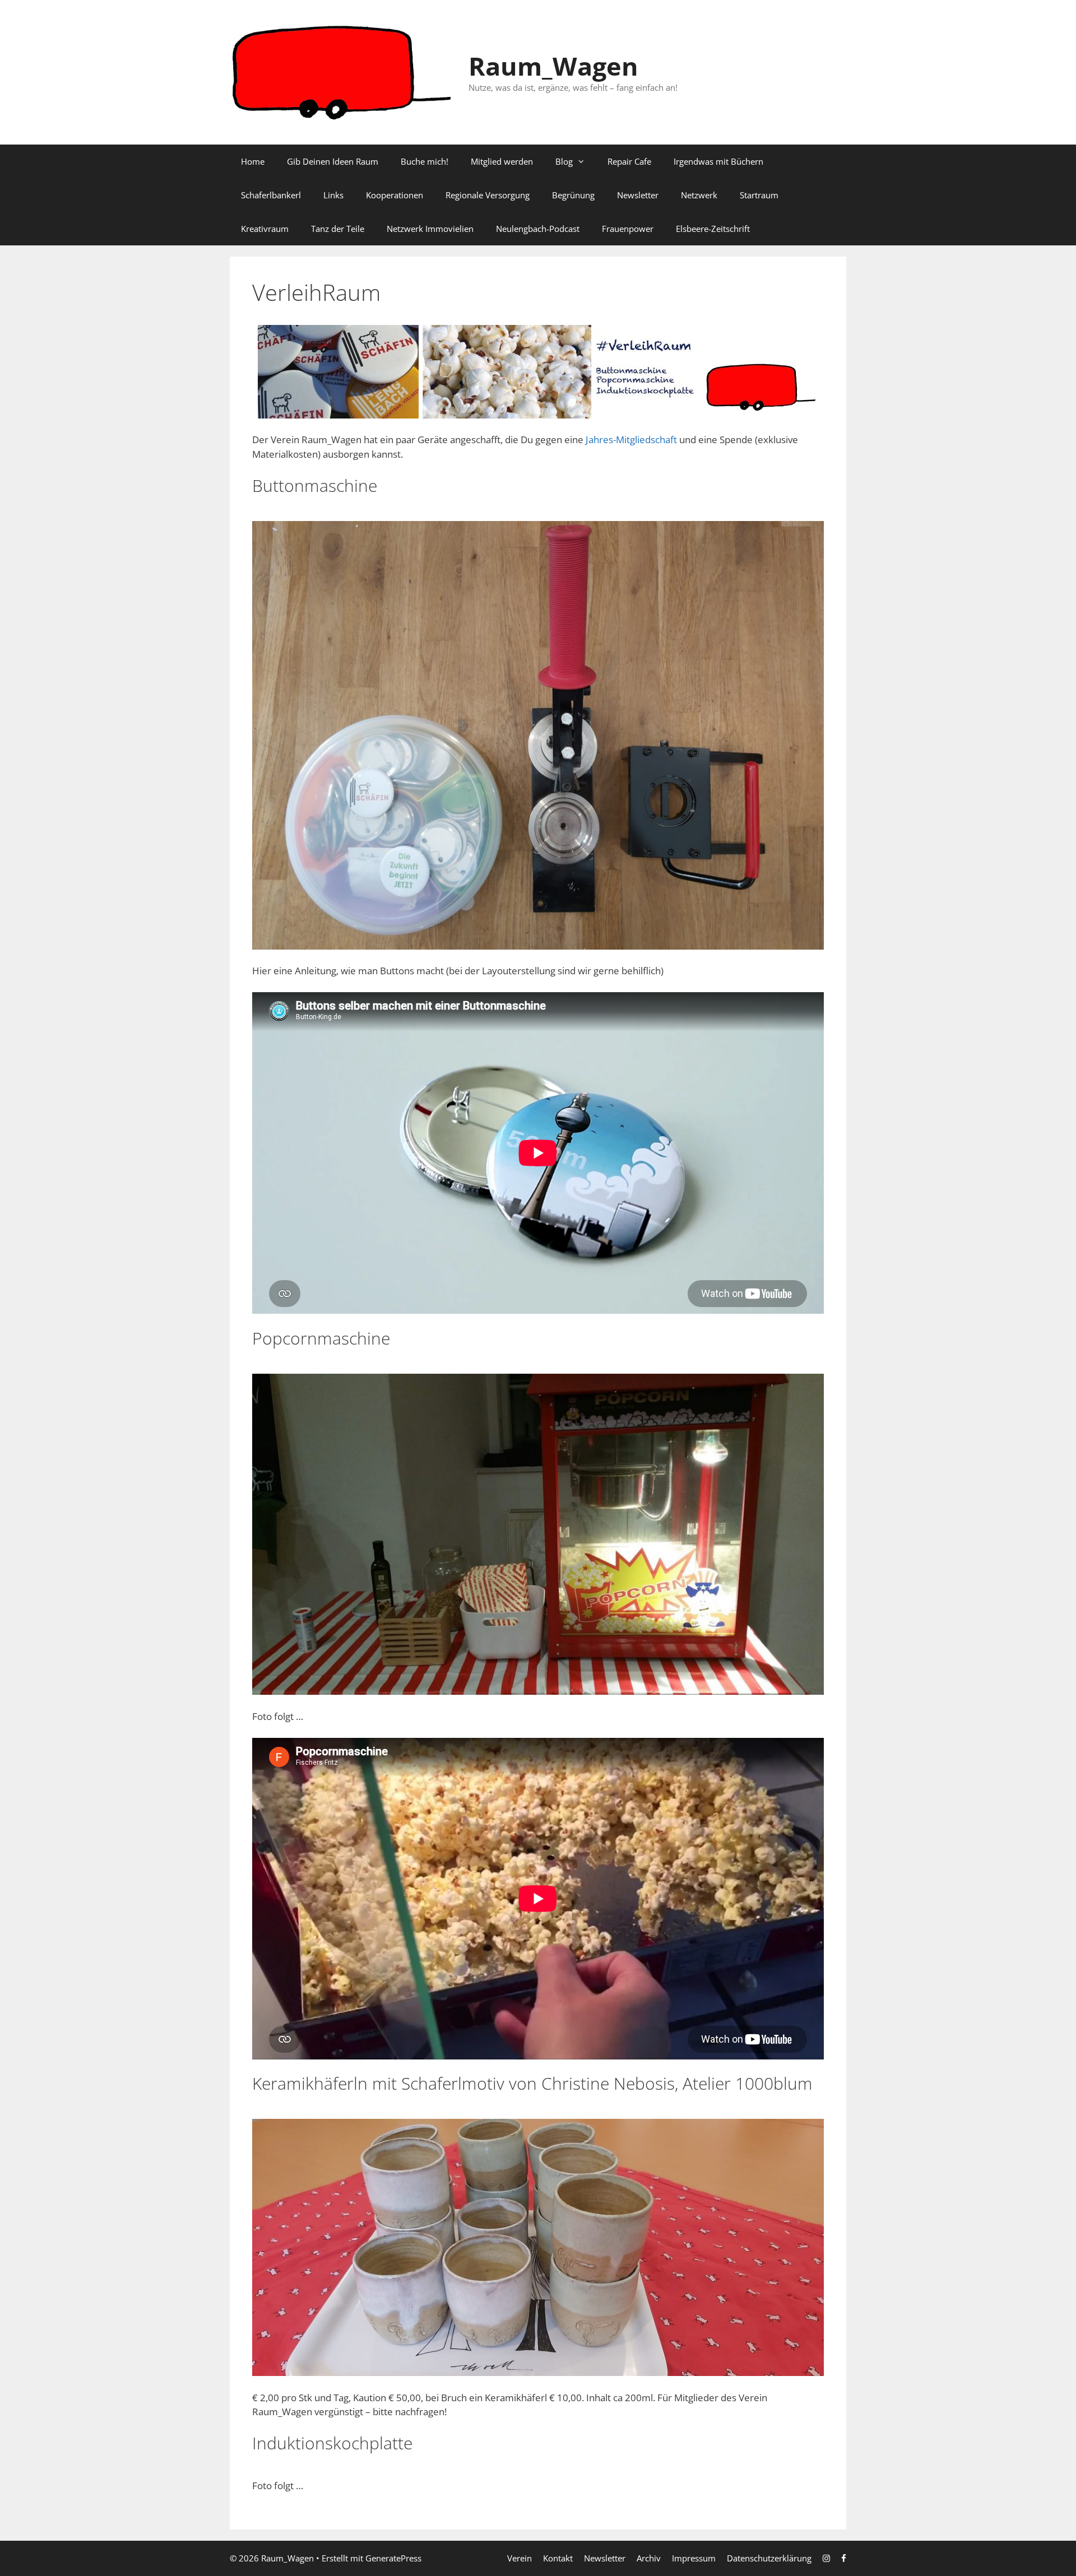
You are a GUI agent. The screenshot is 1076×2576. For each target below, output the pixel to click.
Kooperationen (395, 195)
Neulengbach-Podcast (538, 229)
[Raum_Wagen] (342, 71)
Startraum (759, 195)
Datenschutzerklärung (769, 2558)
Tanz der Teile (338, 229)
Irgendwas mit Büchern (718, 161)
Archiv (649, 2558)
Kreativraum (265, 229)
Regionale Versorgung (488, 195)
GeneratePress (393, 2558)
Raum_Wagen (553, 66)
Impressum (694, 2558)
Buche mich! (425, 161)
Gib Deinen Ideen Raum (333, 161)
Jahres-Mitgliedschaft (631, 440)
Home (253, 161)
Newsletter (638, 195)
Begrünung (573, 195)
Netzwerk (699, 195)
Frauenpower (628, 229)
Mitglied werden (502, 161)
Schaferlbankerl (271, 195)
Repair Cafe (629, 161)
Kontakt (558, 2558)
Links (333, 195)
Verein (520, 2558)
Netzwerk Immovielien (430, 229)
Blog (564, 161)
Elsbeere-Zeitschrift (713, 229)
